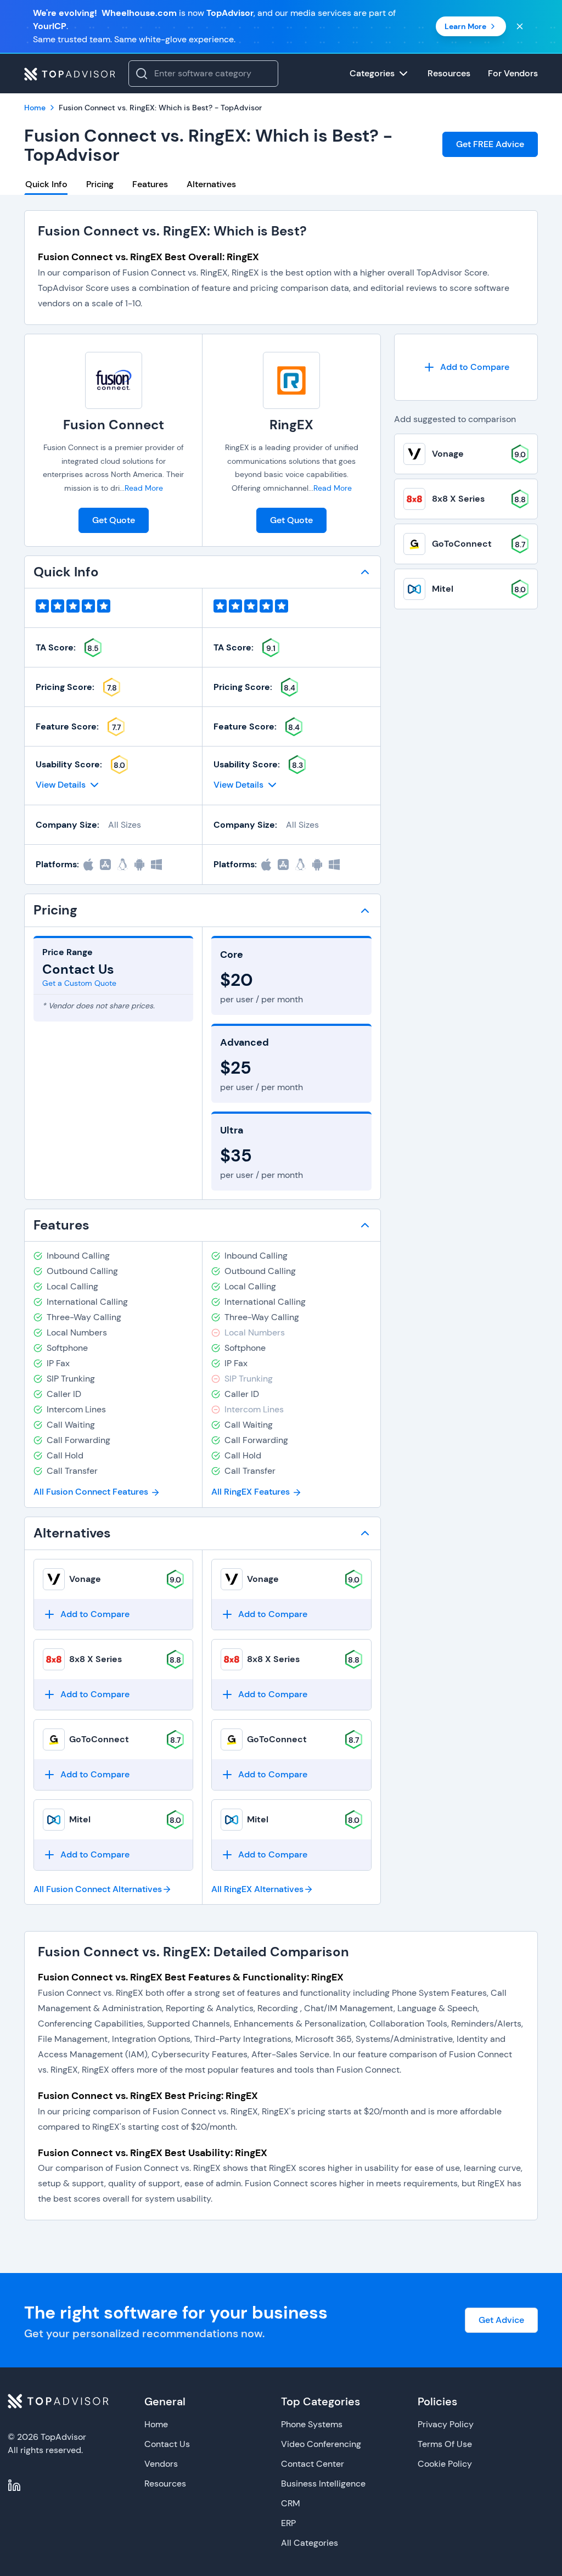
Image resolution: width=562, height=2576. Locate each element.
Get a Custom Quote (79, 983)
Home (156, 2424)
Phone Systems (312, 2424)
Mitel (80, 1819)
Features (150, 184)
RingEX (291, 425)
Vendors (161, 2464)
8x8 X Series (95, 1659)
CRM (291, 2503)
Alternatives (211, 184)
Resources (165, 2484)
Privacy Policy (446, 2424)
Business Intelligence (323, 2484)
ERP (288, 2523)
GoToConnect (99, 1739)
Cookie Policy (445, 2464)
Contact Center (313, 2464)
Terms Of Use (445, 2444)
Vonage (85, 1579)
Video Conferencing (321, 2444)
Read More (144, 488)
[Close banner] (520, 26)
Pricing (100, 184)
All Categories (310, 2543)
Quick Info (46, 184)
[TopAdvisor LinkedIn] (14, 2485)
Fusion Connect (114, 425)
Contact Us (167, 2444)
